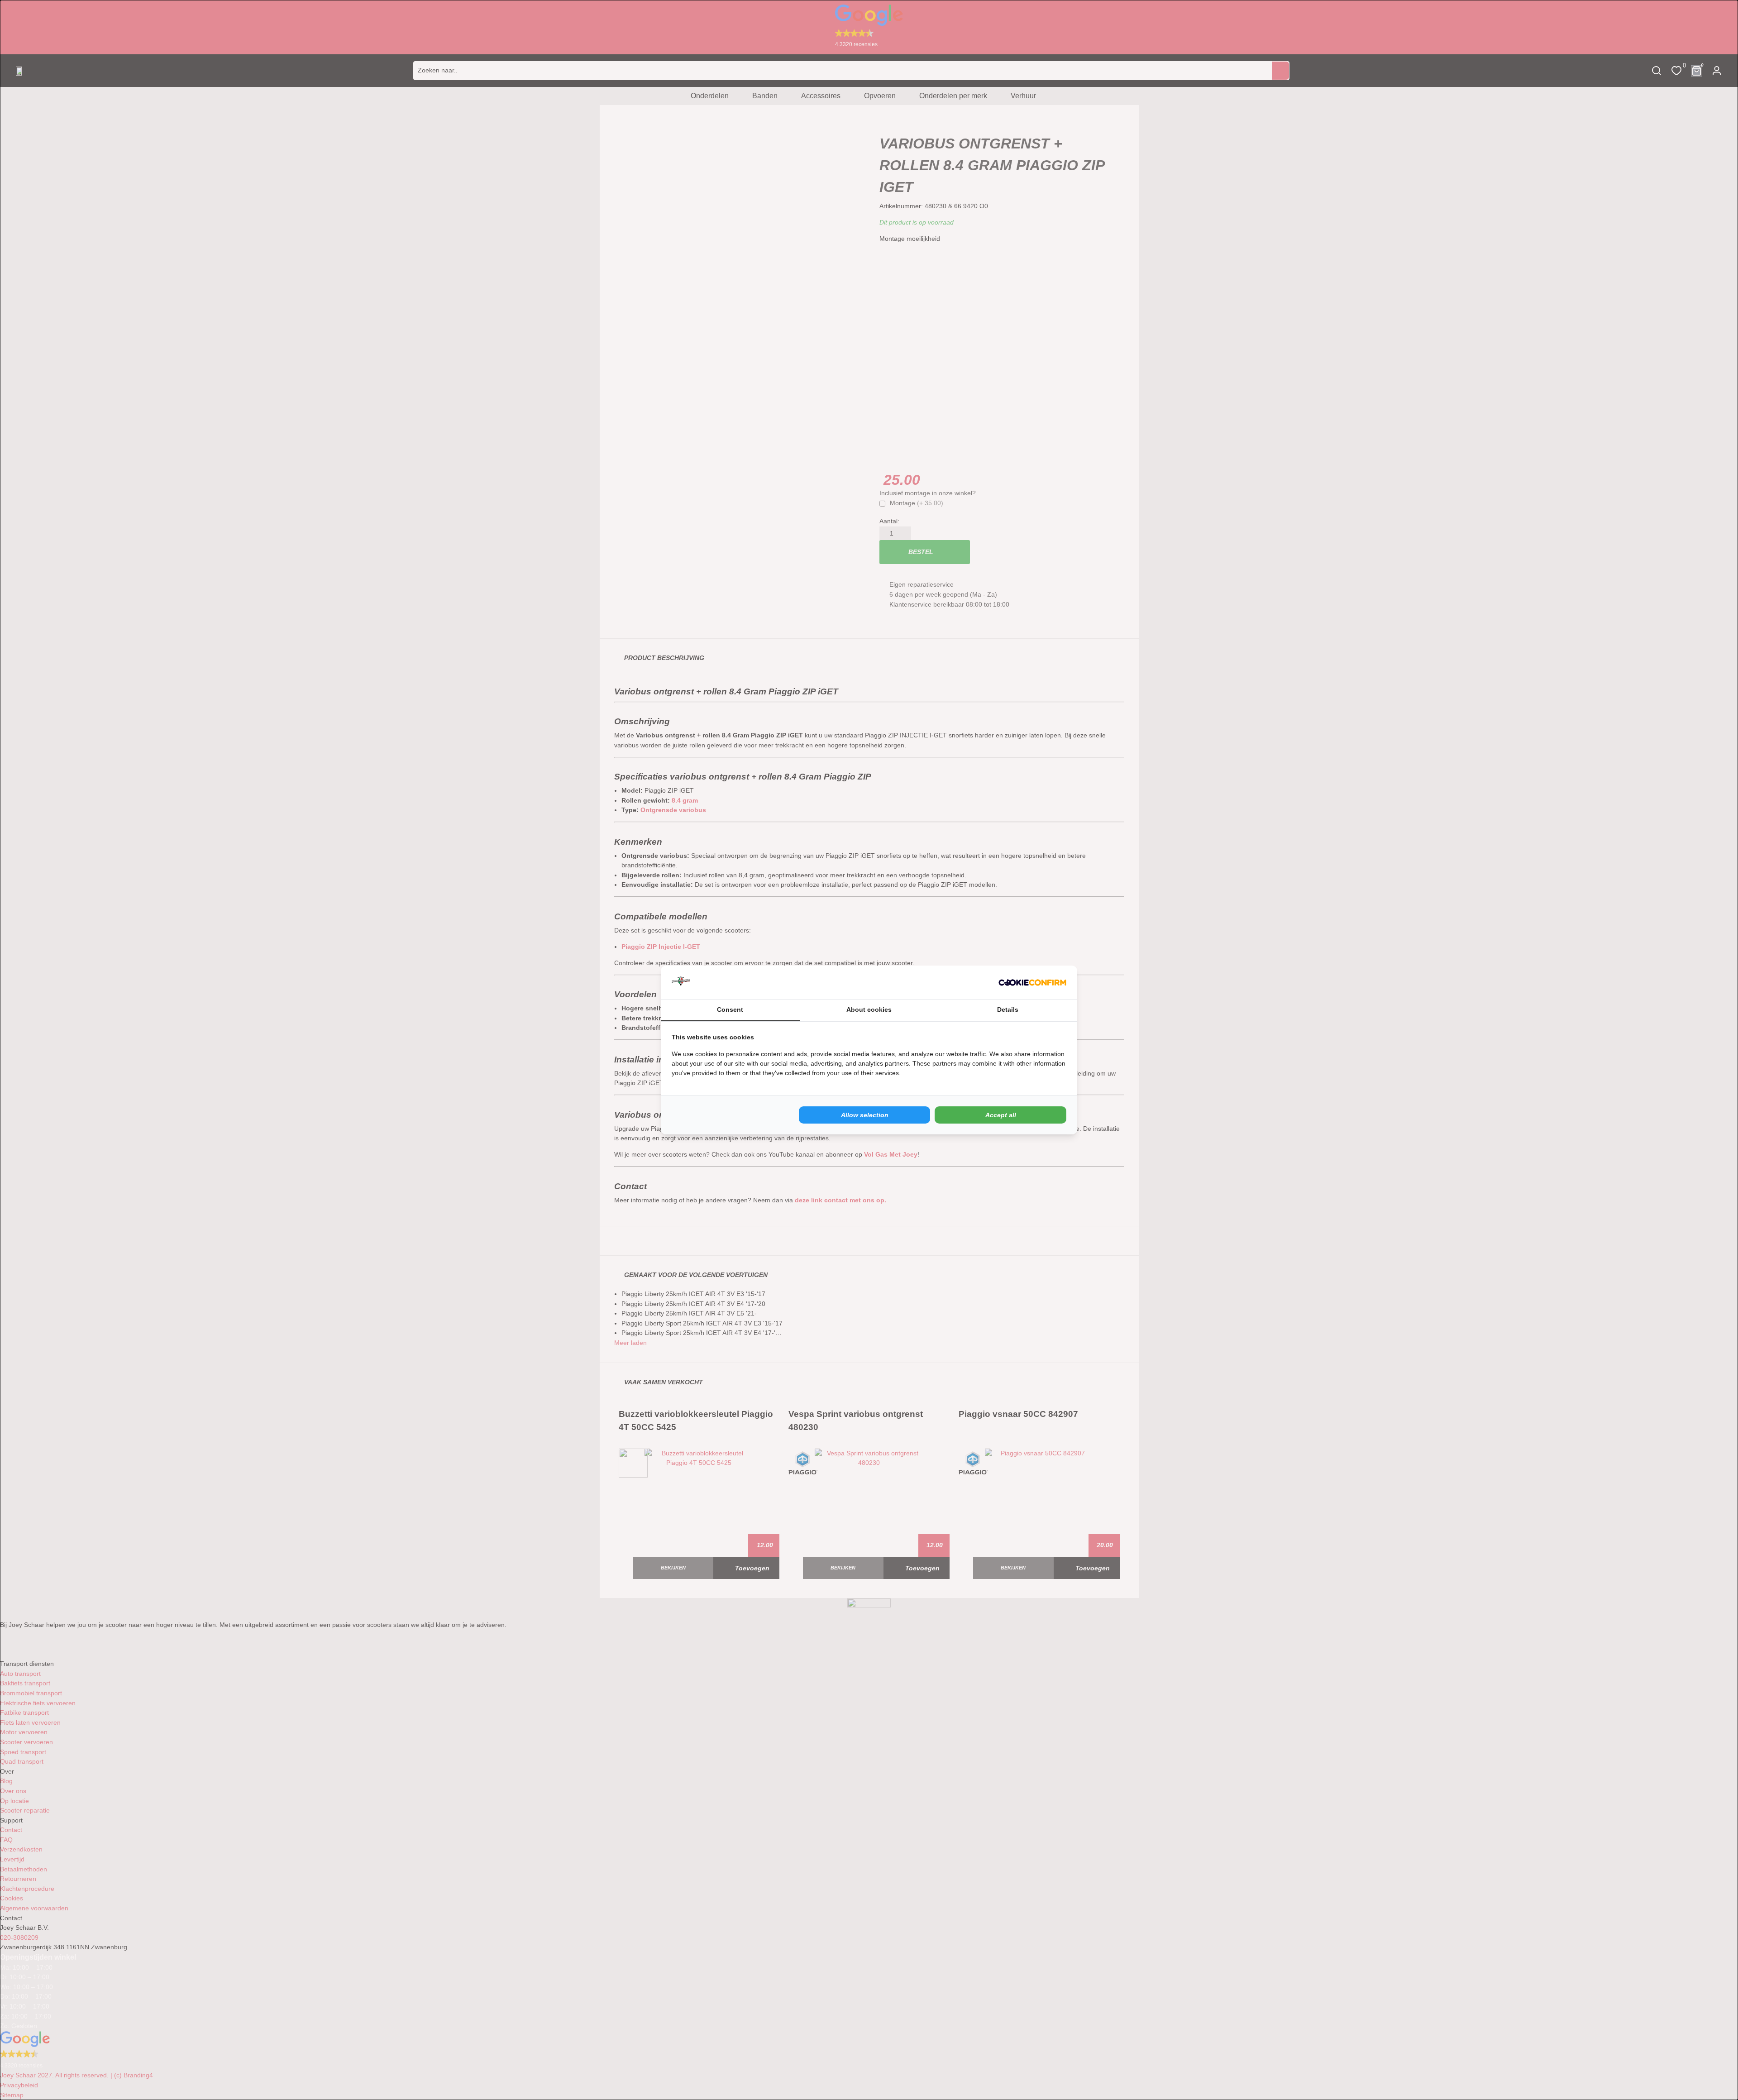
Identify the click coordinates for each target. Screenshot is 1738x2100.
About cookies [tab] (869, 1009)
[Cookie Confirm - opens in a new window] (1032, 982)
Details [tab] (1008, 1009)
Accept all (1001, 1115)
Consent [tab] (730, 1009)
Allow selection (865, 1115)
